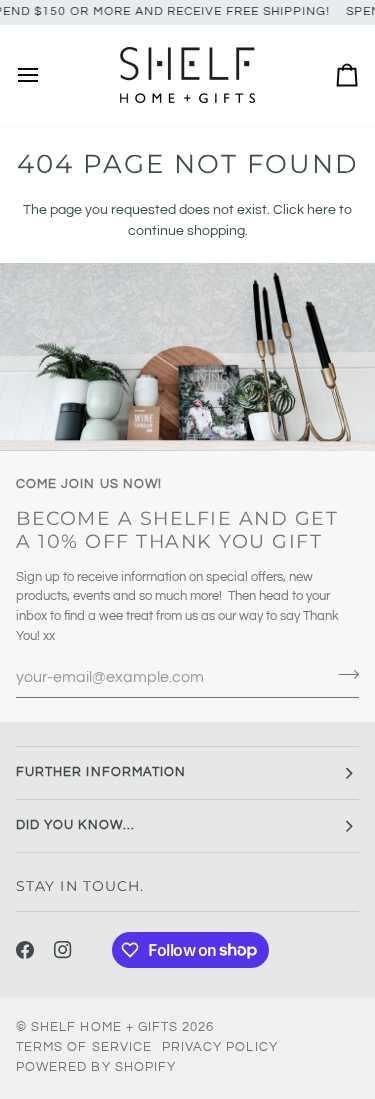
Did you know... (75, 825)
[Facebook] (25, 950)
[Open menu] (46, 75)
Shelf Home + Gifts (104, 1027)
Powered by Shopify (96, 1067)
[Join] (342, 675)
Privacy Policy (220, 1047)
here (321, 209)
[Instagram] (63, 950)
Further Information (101, 772)
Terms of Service (84, 1047)
